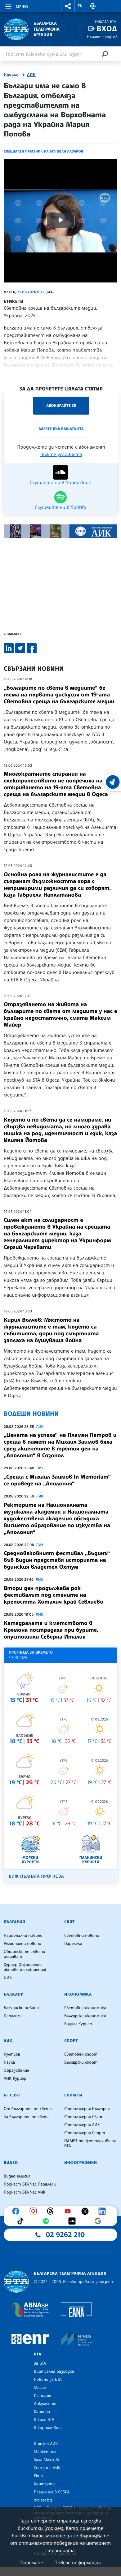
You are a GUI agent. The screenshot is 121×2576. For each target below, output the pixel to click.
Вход (107, 29)
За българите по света (27, 2117)
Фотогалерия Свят (83, 2117)
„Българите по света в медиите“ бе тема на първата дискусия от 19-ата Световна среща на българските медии (59, 695)
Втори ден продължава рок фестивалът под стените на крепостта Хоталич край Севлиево (54, 1595)
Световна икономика (85, 2008)
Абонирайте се (61, 405)
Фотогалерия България (87, 2109)
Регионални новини (22, 1944)
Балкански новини (21, 2008)
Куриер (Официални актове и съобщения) (25, 1967)
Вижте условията (61, 454)
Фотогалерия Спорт (85, 2133)
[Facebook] (17, 2211)
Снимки (73, 2095)
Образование (16, 2070)
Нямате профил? (102, 37)
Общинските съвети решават (25, 1954)
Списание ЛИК (47, 2468)
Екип (38, 2476)
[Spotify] (47, 2221)
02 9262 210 (65, 2235)
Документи (45, 2404)
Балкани (14, 1994)
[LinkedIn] (104, 2211)
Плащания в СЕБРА (52, 2492)
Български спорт (81, 2062)
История (43, 2396)
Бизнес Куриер (78, 2024)
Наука (9, 2062)
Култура (12, 2054)
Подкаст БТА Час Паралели (30, 2184)
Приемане (31, 2562)
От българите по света (28, 2109)
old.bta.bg (43, 2500)
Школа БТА (44, 2420)
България (14, 1922)
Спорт (71, 2041)
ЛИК (31, 75)
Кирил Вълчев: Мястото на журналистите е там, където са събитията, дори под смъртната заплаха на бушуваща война (51, 1330)
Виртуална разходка (54, 2371)
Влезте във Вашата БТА (61, 429)
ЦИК (8, 1978)
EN (80, 6)
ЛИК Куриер (15, 2078)
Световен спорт (81, 2054)
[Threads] (52, 2211)
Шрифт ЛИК (46, 2444)
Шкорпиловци (47, 2428)
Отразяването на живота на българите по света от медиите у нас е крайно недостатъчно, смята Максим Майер (60, 1014)
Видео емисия (17, 2176)
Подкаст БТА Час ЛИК (25, 2192)
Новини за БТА (48, 2380)
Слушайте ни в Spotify (60, 507)
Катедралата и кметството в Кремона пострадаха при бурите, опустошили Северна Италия (51, 1630)
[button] (68, 6)
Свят (69, 1922)
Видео (11, 2163)
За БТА (40, 2363)
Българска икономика (85, 2016)
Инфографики (81, 2163)
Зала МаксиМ (46, 2460)
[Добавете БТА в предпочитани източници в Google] (99, 2221)
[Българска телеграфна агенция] (16, 2282)
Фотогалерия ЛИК (82, 2125)
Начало (11, 75)
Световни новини (82, 1936)
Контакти (44, 2484)
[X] (87, 2211)
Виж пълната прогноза (36, 1876)
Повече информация (78, 2562)
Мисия (40, 2388)
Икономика (78, 1994)
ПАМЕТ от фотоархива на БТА (90, 2143)
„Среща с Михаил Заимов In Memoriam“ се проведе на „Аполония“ (57, 1480)
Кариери (42, 2412)
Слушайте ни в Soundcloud (60, 482)
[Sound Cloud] (74, 2221)
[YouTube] (69, 2211)
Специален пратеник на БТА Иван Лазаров (43, 151)
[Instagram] (35, 2211)
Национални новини (23, 1936)
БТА (38, 2354)
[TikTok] (22, 2221)
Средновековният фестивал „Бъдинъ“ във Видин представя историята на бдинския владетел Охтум (57, 1560)
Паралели (73, 1944)
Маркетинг (45, 2452)
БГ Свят (12, 2095)
